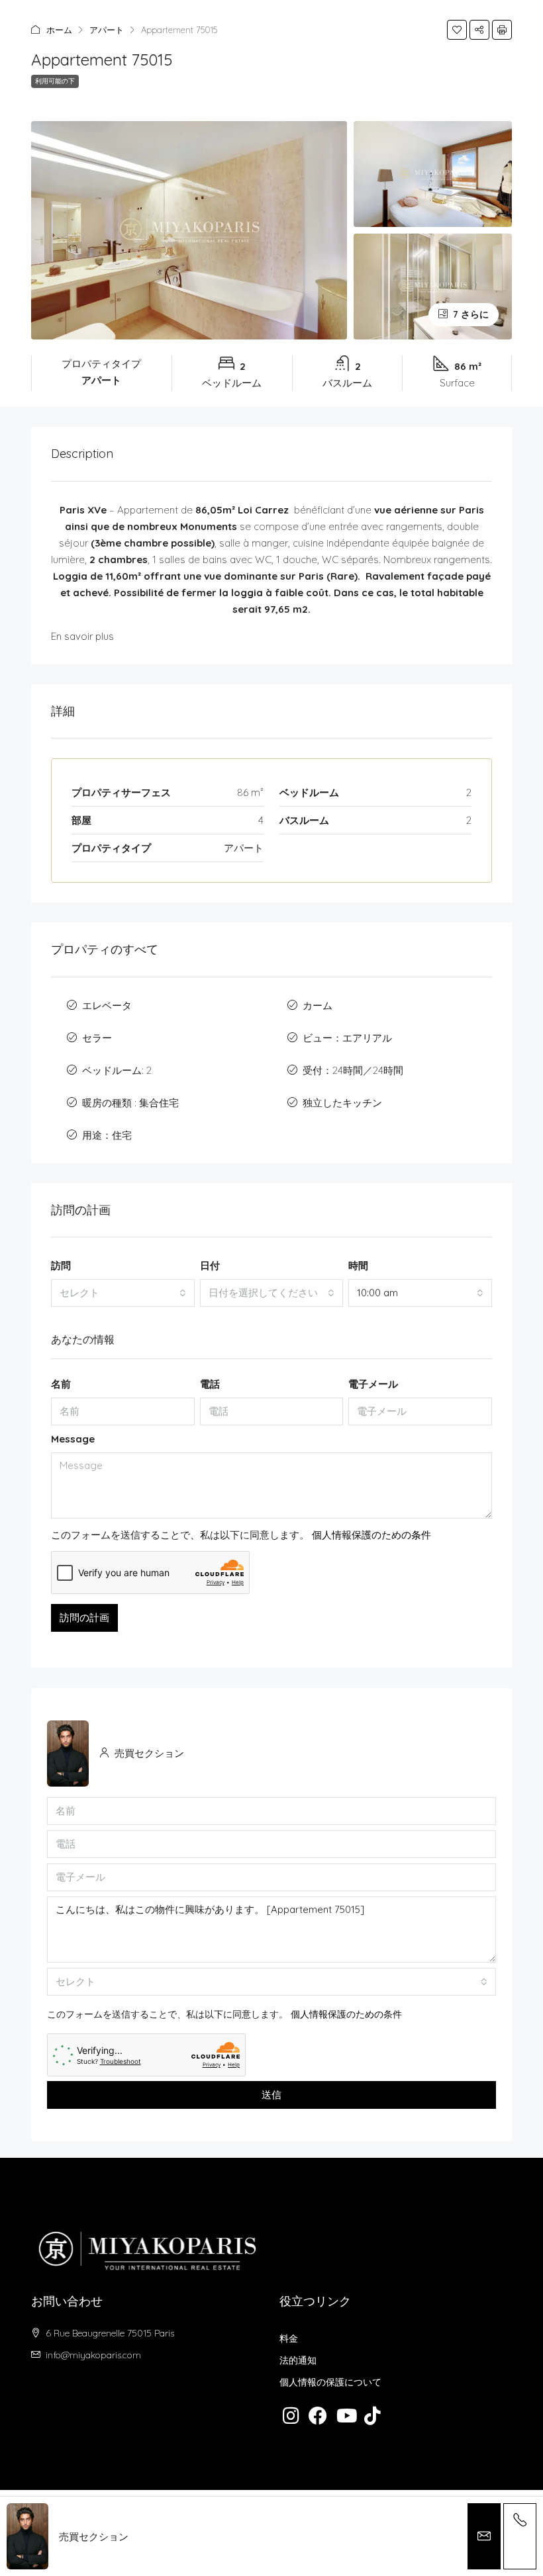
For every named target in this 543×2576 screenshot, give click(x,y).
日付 (210, 1266)
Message (73, 1439)
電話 (210, 1384)
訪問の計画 (84, 1618)
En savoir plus (82, 636)
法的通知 (298, 2360)
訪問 (61, 1266)
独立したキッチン (342, 1103)
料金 (289, 2338)
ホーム (59, 30)
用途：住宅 (107, 1135)
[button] (457, 30)
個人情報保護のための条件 (371, 1535)
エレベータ (107, 1005)
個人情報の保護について (330, 2382)
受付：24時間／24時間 (353, 1070)
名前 (61, 1384)
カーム (318, 1005)
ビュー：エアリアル (347, 1038)
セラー (97, 1038)
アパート (107, 30)
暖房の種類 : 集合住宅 (130, 1103)
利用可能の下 (55, 81)
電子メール (373, 1384)
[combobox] (123, 1293)
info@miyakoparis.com (93, 2355)
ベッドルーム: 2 (117, 1070)
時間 (358, 1266)
